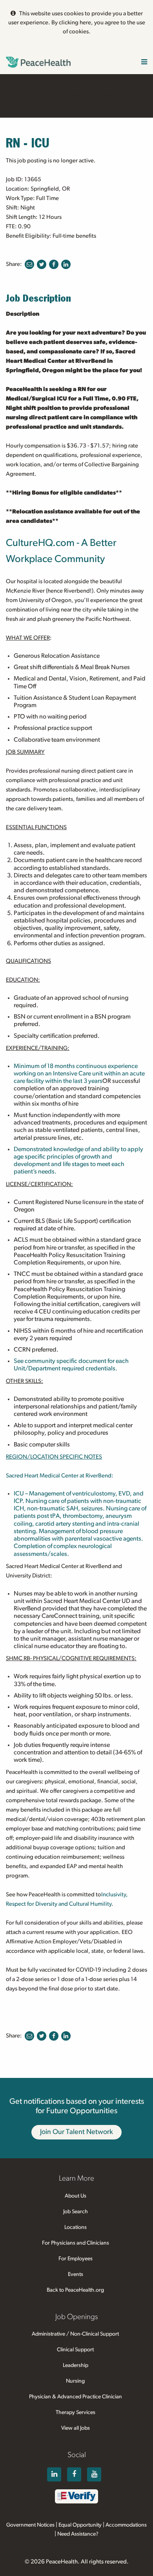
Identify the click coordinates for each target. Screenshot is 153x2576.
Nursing (75, 2381)
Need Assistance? (78, 2534)
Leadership (76, 2365)
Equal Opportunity (80, 2525)
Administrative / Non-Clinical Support (75, 2334)
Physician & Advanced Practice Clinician (76, 2397)
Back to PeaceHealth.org (75, 2290)
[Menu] (144, 63)
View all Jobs (76, 2428)
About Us (76, 2196)
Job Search (76, 2212)
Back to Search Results (76, 95)
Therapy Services (76, 2412)
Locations (76, 2227)
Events (76, 2274)
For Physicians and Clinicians (76, 2243)
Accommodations (126, 2525)
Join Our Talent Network (76, 2132)
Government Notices (30, 2525)
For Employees (76, 2259)
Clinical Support (75, 2350)
